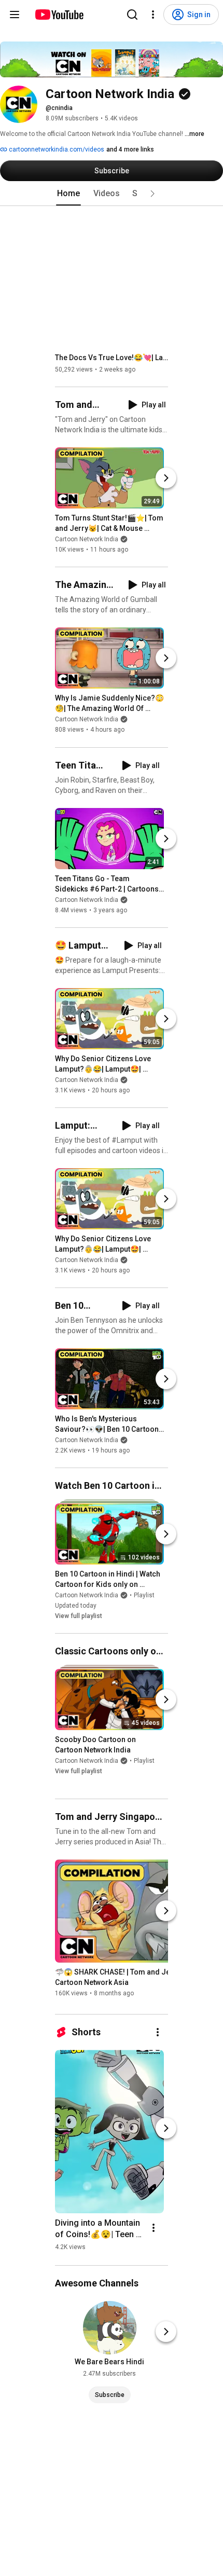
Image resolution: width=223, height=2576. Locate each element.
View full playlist (79, 1616)
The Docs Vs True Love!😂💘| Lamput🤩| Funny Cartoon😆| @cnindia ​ (112, 358)
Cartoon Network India (87, 539)
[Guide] (15, 15)
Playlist (144, 1595)
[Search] (132, 15)
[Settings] (153, 15)
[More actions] (158, 2032)
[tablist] (112, 194)
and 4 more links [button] (130, 149)
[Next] (166, 478)
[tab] (68, 194)
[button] (152, 194)
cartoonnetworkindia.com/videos (56, 149)
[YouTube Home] (59, 15)
